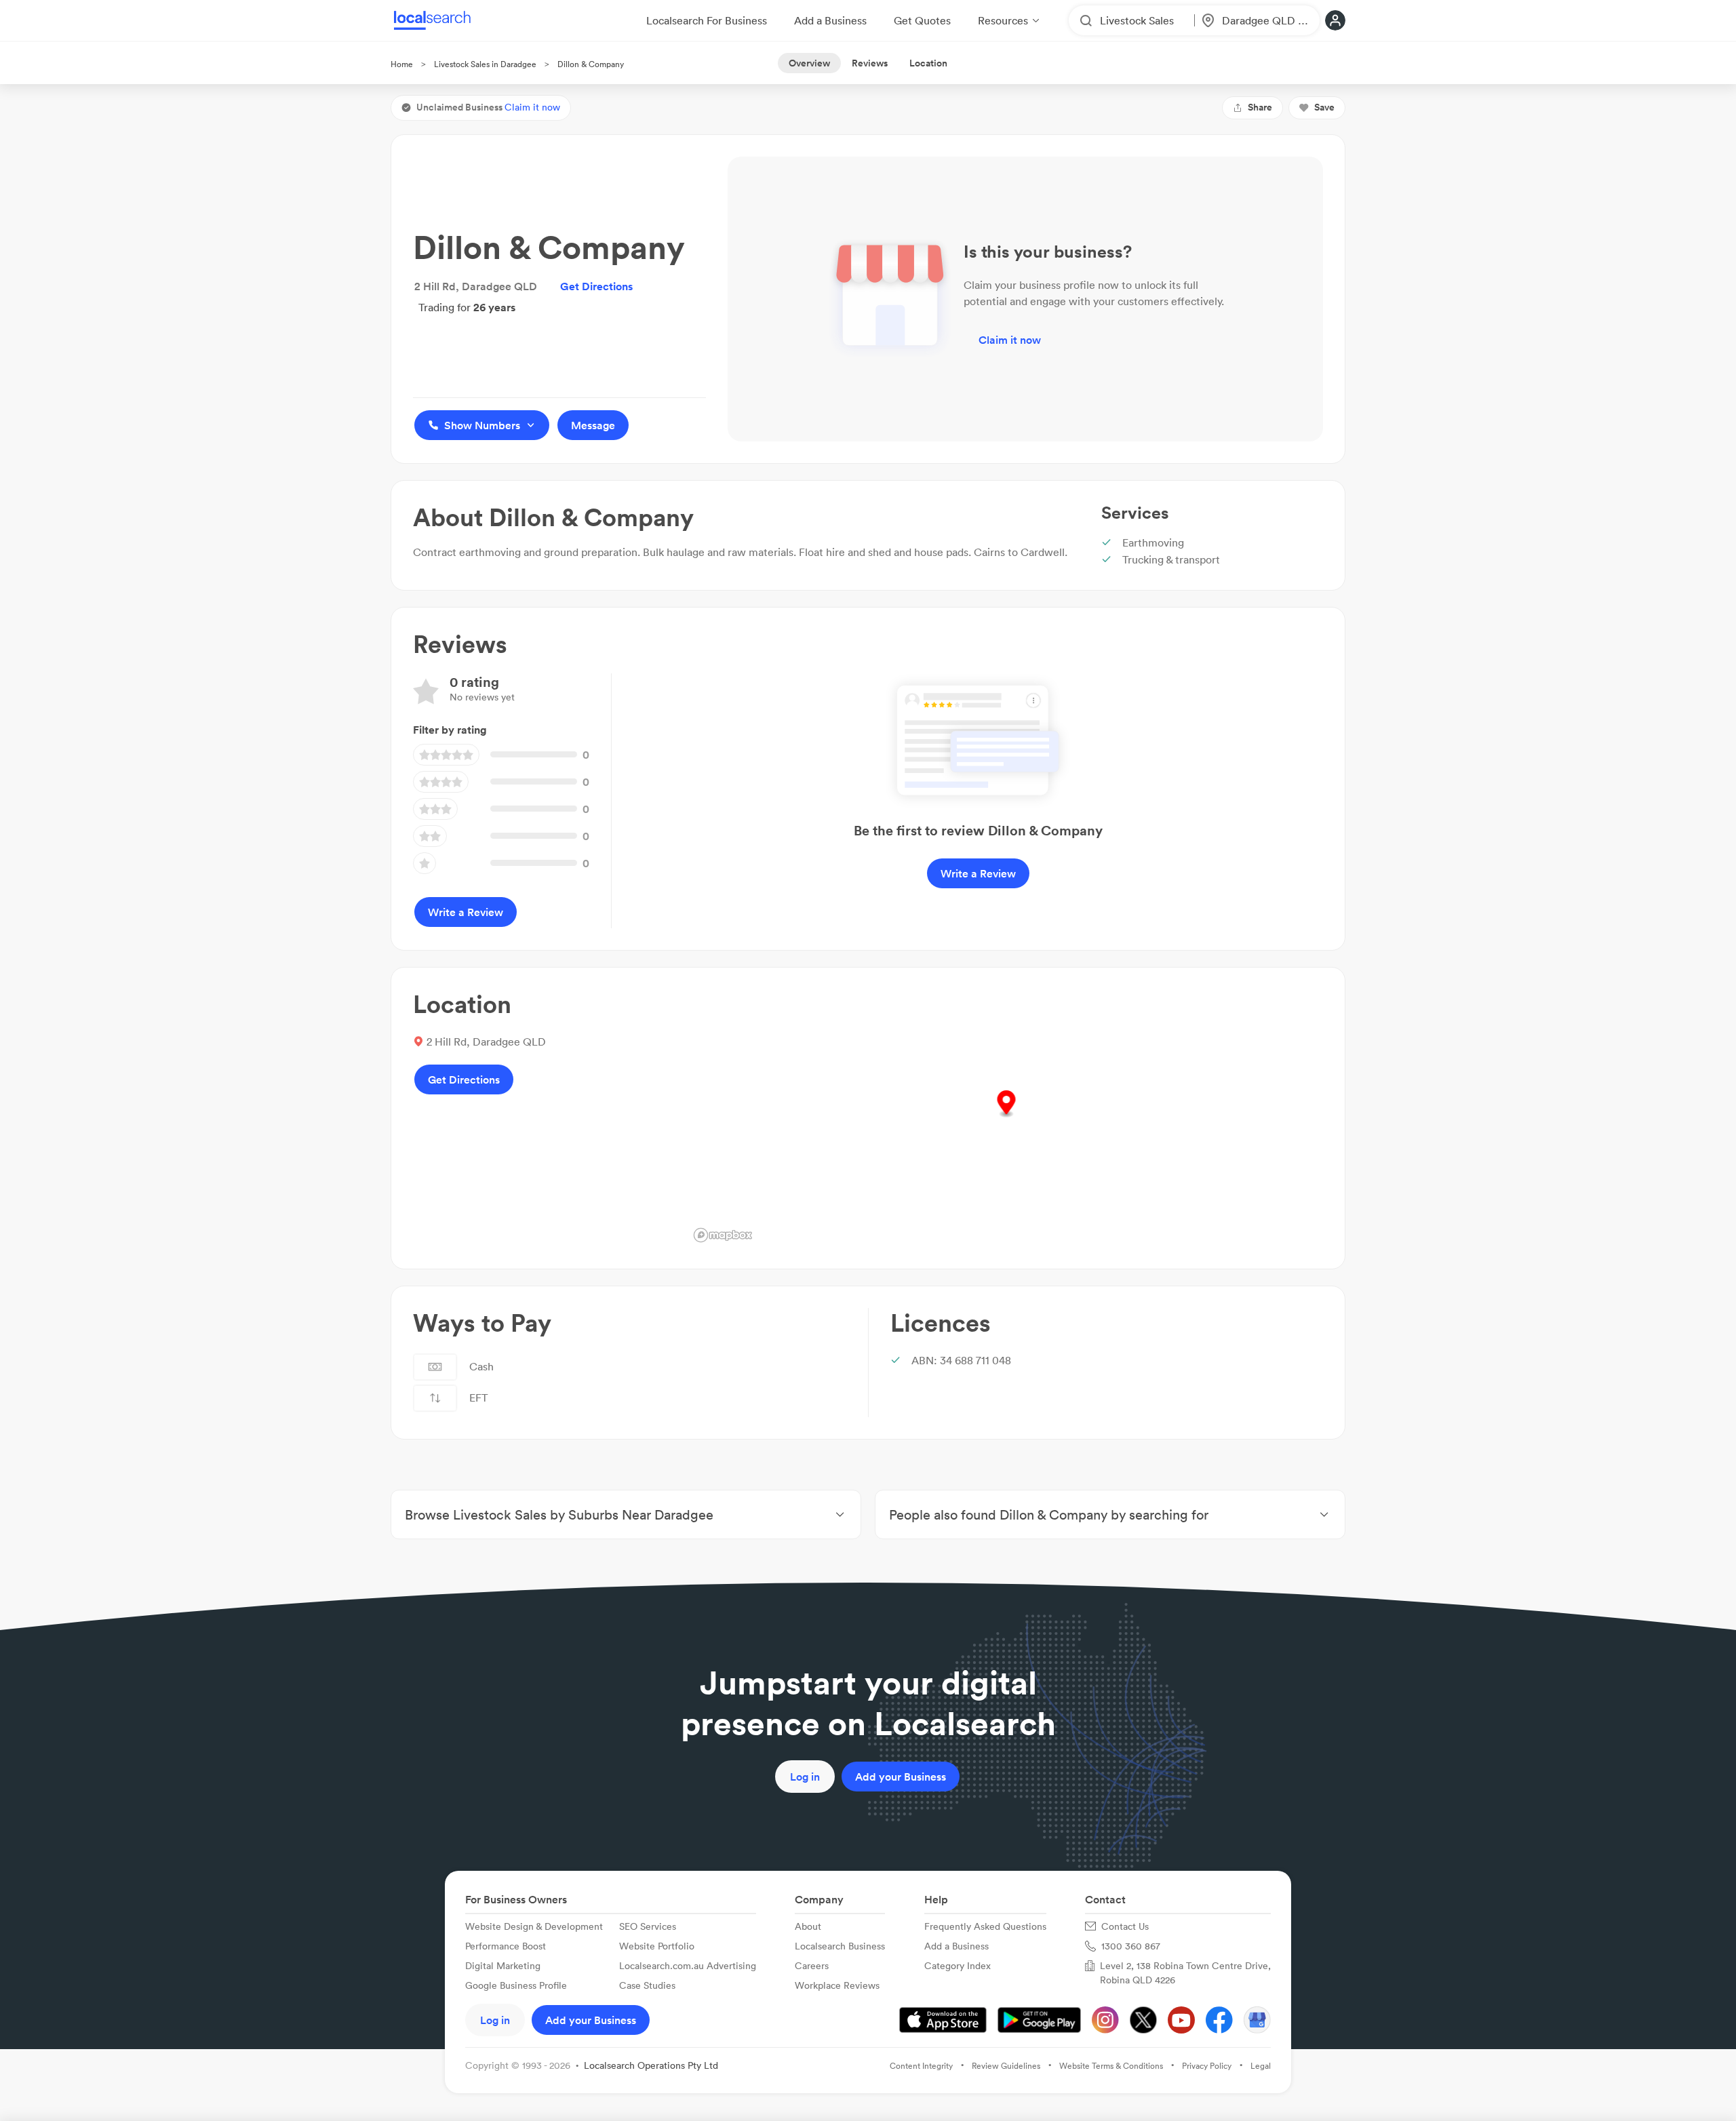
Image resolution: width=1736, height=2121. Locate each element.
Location (928, 63)
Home (402, 64)
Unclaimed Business (488, 107)
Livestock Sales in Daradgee (485, 64)
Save (1324, 107)
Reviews (870, 63)
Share (1260, 107)
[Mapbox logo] (723, 1235)
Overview (809, 63)
